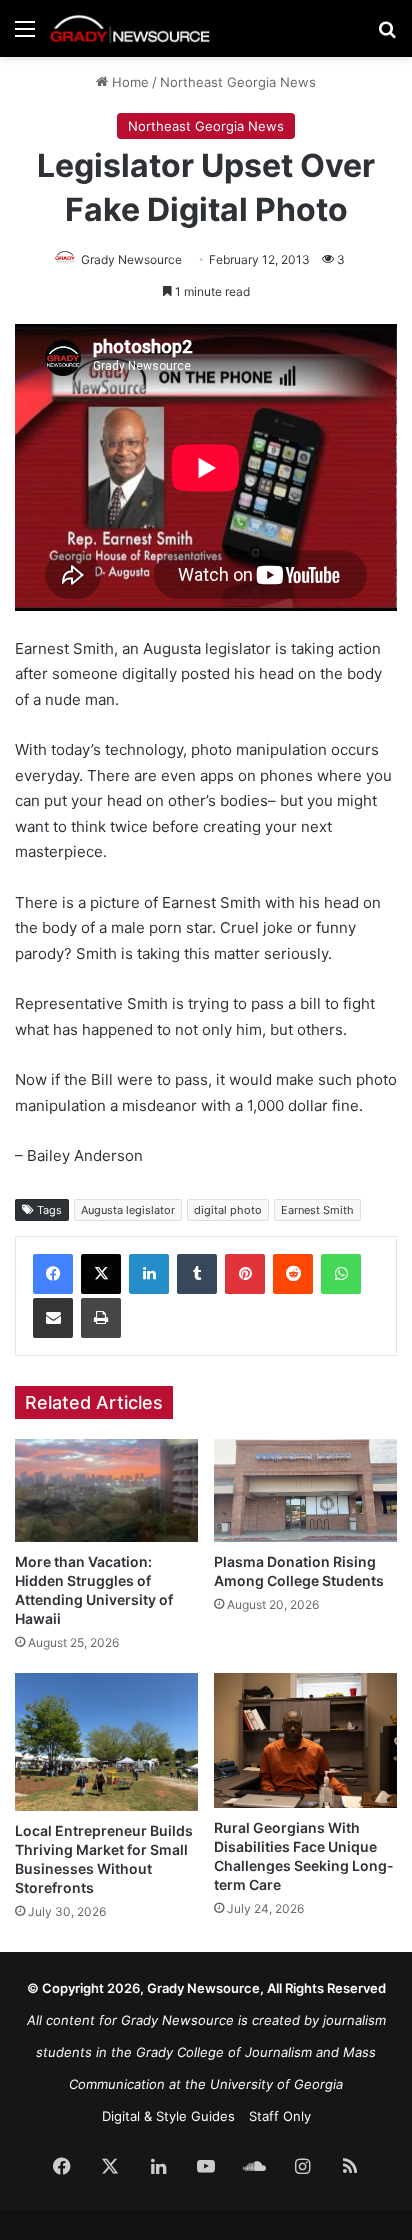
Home (128, 82)
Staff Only (280, 2116)
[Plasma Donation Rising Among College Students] (305, 1490)
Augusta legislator (128, 1210)
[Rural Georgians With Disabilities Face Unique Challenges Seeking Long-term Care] (305, 1740)
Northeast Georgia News (238, 82)
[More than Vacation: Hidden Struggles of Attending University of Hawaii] (106, 1490)
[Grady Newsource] (130, 28)
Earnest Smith (317, 1210)
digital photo (228, 1210)
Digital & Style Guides (168, 2116)
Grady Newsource (131, 259)
